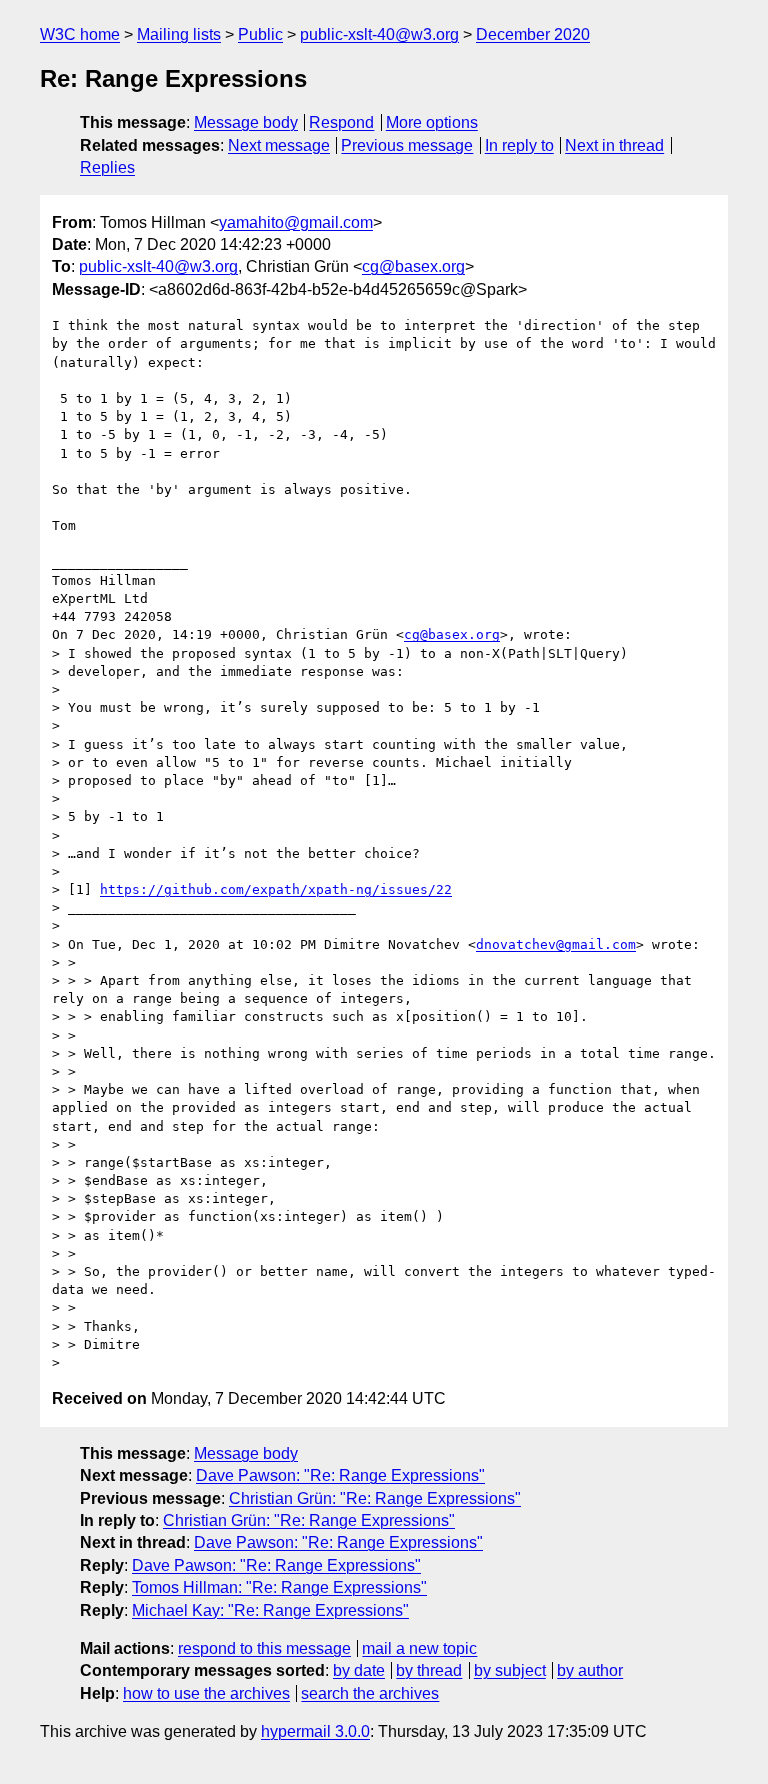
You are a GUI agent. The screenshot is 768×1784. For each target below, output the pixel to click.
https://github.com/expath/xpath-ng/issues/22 (276, 889)
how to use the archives (206, 1693)
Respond (341, 122)
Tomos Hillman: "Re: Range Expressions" (279, 1587)
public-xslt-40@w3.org (379, 34)
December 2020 (533, 34)
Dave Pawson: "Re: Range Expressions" (340, 1475)
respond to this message (264, 1648)
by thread (429, 1670)
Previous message (407, 145)
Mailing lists (179, 34)
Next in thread (614, 145)
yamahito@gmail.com (296, 222)
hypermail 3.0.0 (315, 1731)
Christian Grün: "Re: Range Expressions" (375, 1498)
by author (590, 1670)
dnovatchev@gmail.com (556, 944)
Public (260, 34)
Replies (107, 167)
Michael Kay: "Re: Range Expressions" (270, 1610)
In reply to (519, 145)
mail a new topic (419, 1648)
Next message (279, 145)
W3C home (80, 34)
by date (359, 1670)
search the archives (370, 1693)
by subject (510, 1670)
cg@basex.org (413, 266)
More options (432, 122)
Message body (246, 122)
